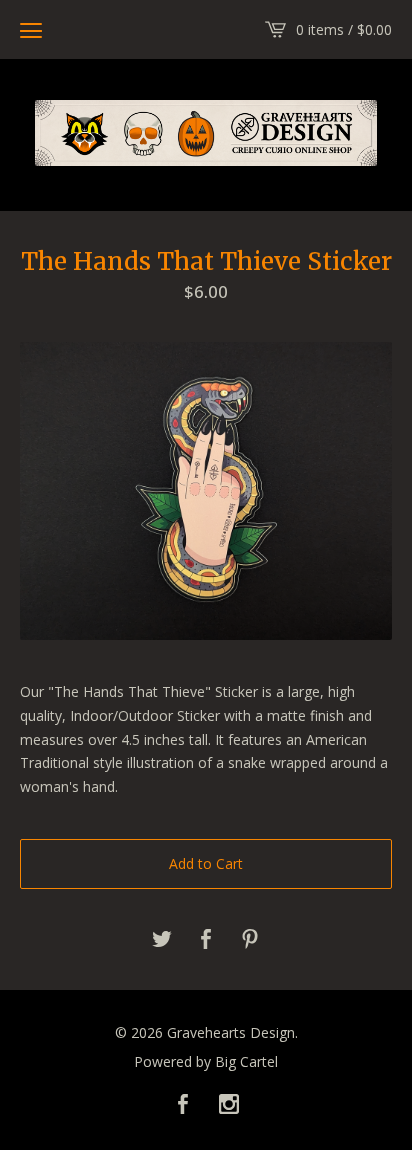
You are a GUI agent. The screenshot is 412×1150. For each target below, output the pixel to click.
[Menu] (31, 30)
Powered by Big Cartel (206, 1062)
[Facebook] (183, 1105)
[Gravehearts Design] (206, 133)
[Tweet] (162, 940)
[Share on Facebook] (206, 940)
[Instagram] (229, 1105)
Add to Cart (206, 863)
